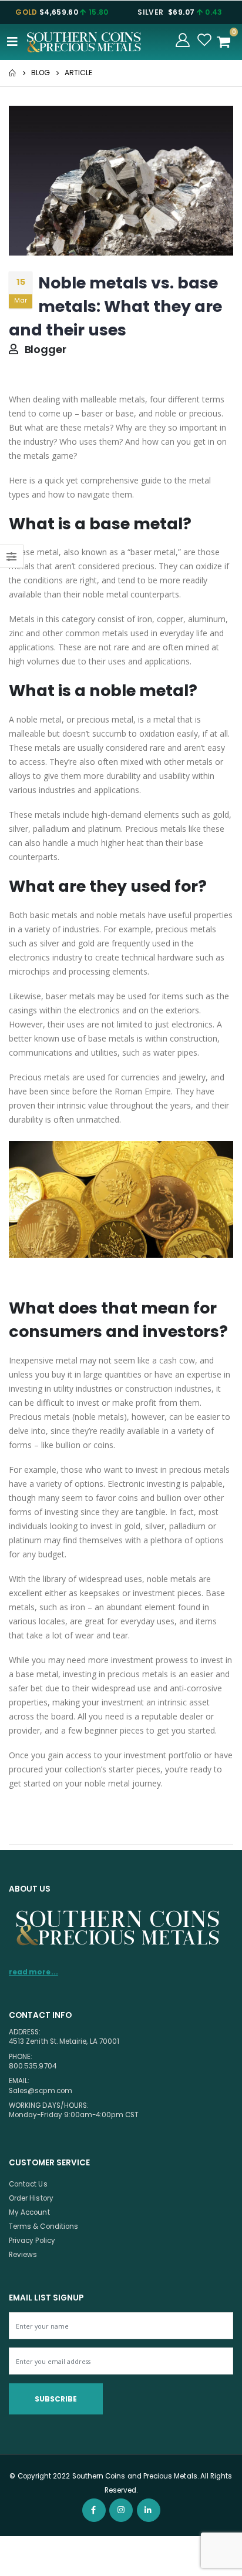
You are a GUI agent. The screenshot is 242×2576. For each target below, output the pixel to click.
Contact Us (28, 2184)
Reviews (23, 2255)
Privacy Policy (32, 2241)
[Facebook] (94, 2510)
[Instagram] (121, 2510)
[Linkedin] (149, 2510)
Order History (31, 2198)
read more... (33, 1972)
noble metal (39, 719)
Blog (41, 73)
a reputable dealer (169, 1716)
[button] (227, 42)
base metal (38, 552)
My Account (29, 2212)
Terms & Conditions (43, 2226)
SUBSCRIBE (56, 2399)
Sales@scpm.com (41, 2091)
